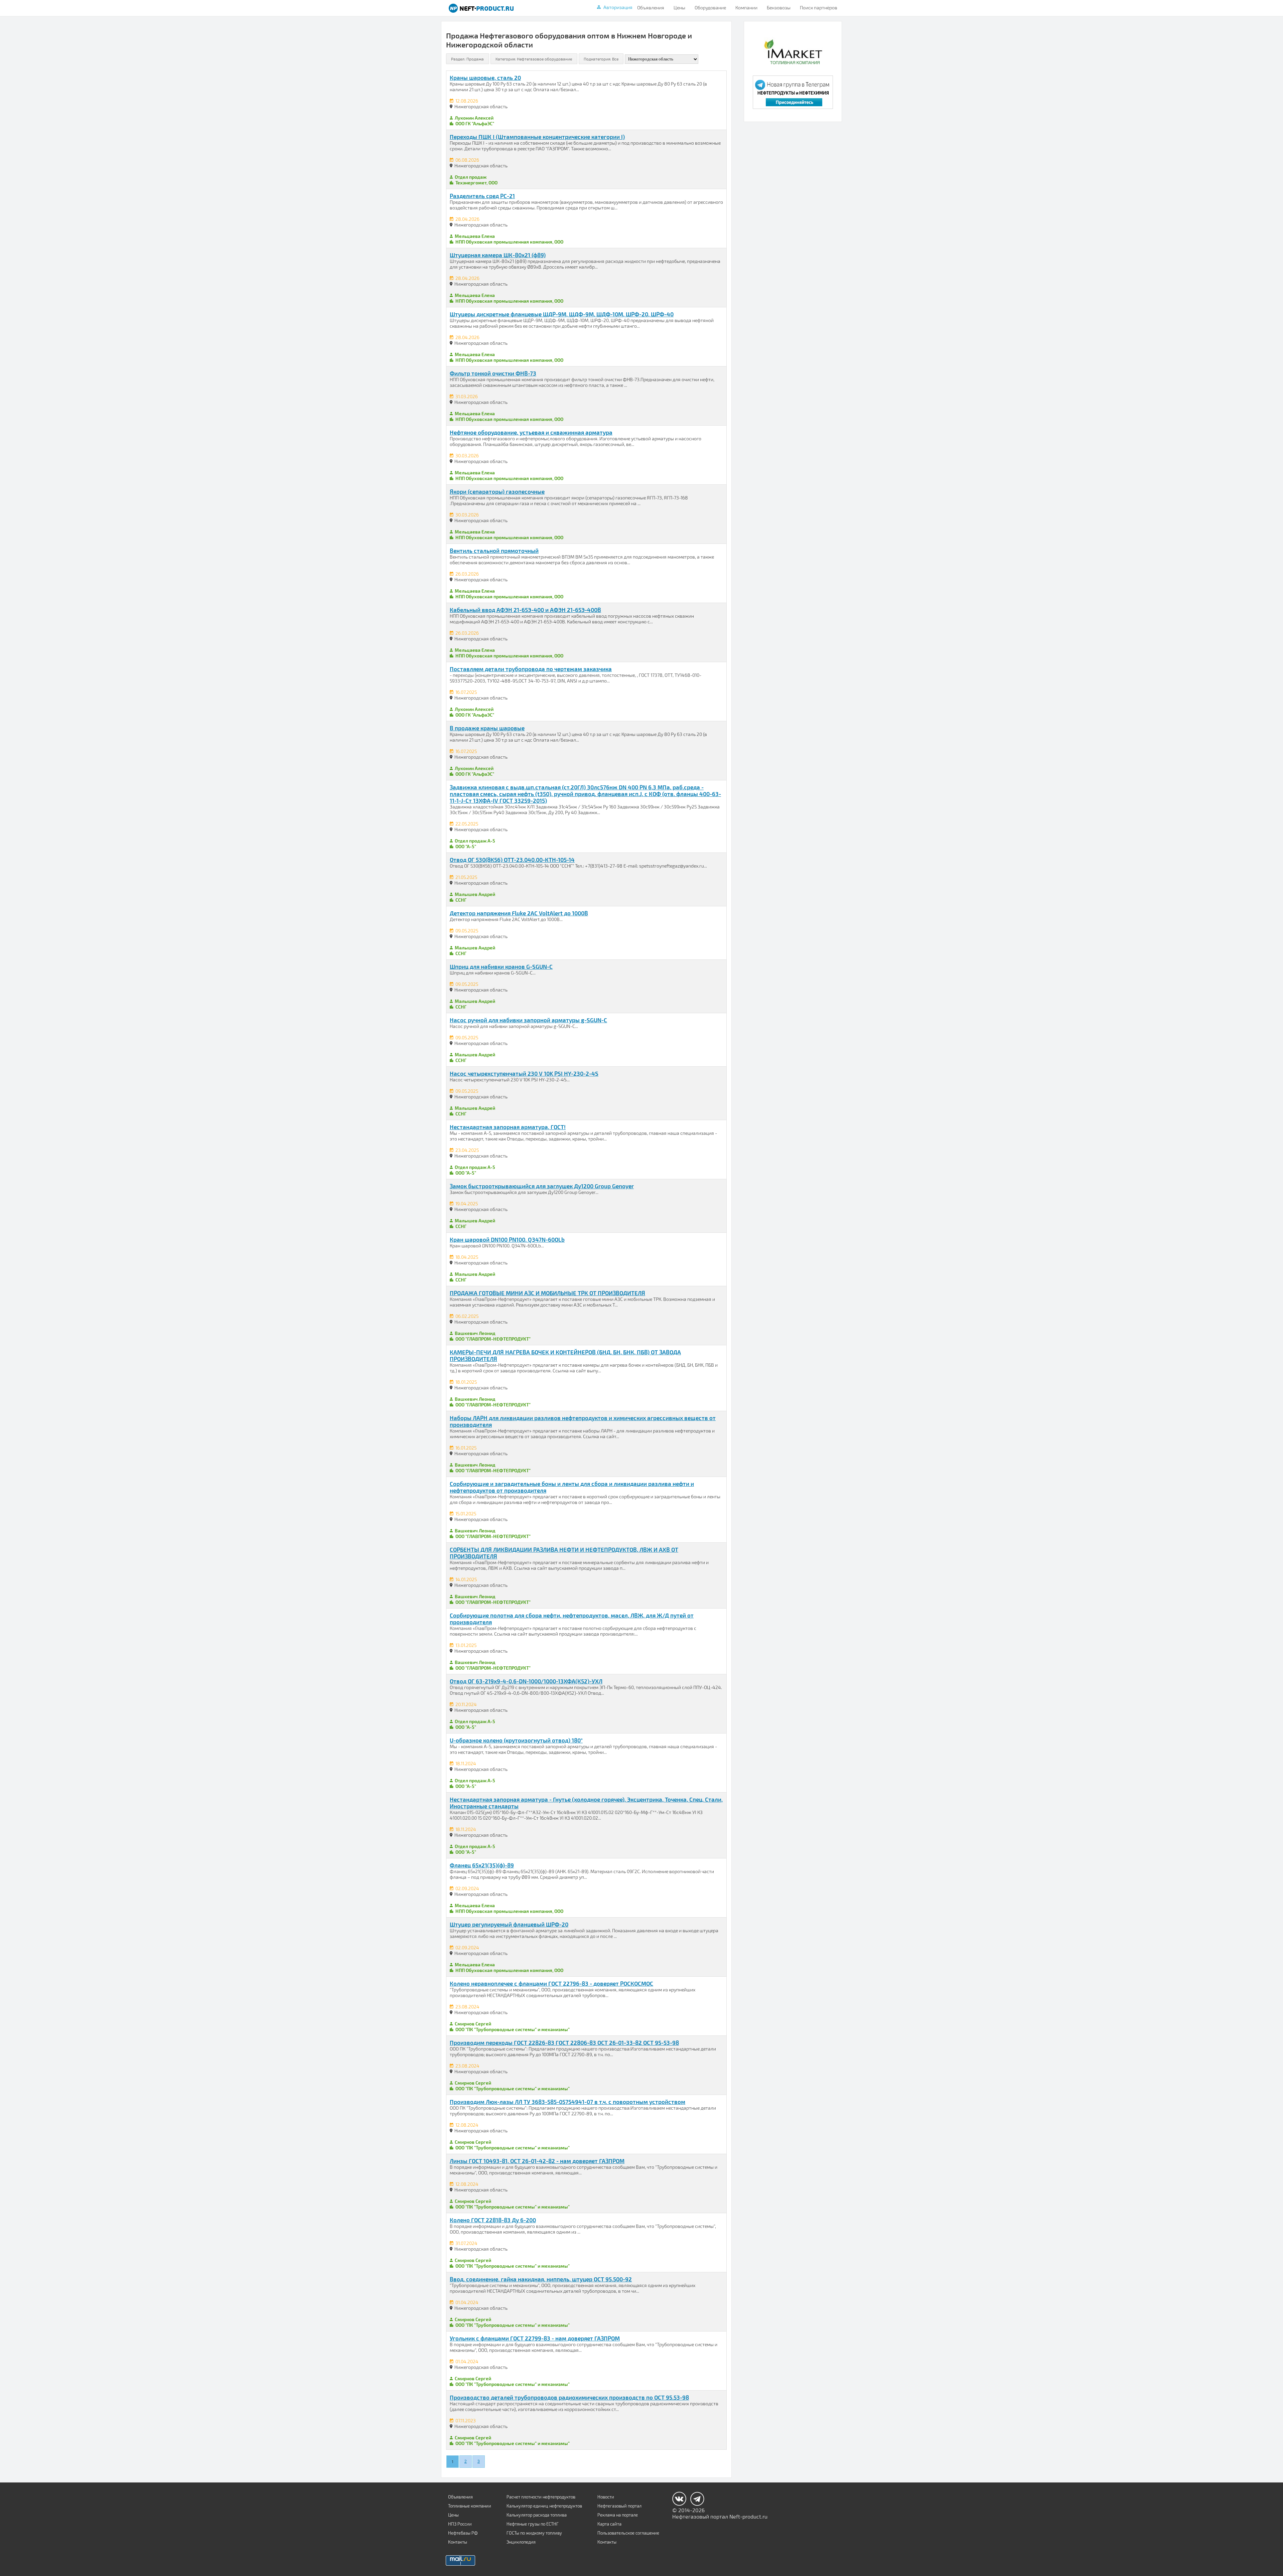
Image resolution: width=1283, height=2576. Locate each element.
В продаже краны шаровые (487, 728)
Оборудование (710, 8)
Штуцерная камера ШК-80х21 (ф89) (498, 255)
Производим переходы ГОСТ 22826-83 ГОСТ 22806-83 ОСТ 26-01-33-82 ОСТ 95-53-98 (564, 2042)
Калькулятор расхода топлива (537, 2515)
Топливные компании (470, 2506)
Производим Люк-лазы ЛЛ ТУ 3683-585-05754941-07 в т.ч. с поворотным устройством (567, 2102)
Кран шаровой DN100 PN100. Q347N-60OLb (507, 1239)
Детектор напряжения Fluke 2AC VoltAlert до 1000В (519, 913)
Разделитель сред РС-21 (482, 196)
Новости (606, 2497)
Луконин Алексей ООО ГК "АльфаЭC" (474, 121)
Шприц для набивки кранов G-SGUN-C (501, 966)
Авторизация (618, 7)
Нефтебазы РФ (463, 2533)
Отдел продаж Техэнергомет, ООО (475, 180)
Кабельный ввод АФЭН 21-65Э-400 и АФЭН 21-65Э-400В (525, 610)
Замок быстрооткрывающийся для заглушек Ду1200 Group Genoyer (542, 1186)
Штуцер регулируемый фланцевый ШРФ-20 (509, 1924)
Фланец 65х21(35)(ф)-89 (482, 1865)
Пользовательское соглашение (628, 2533)
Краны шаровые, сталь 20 (485, 78)
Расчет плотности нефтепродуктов (541, 2497)
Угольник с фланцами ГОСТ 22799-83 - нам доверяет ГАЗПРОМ (535, 2338)
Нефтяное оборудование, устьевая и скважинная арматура (531, 432)
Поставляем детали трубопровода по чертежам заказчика (531, 669)
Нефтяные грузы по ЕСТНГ (533, 2524)
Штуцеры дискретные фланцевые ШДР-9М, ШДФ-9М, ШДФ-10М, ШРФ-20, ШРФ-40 (562, 314)
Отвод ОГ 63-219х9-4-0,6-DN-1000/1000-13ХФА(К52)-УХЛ (526, 1681)
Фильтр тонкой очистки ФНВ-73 (493, 373)
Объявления (651, 8)
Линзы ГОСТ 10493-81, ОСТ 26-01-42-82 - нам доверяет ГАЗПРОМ (537, 2161)
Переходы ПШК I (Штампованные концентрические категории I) (537, 137)
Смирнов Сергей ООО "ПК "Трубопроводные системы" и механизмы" (512, 2026)
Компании (746, 8)
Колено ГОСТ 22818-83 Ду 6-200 (493, 2220)
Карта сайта (609, 2524)
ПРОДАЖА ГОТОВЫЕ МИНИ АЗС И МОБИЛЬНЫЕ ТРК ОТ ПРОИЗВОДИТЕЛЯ (547, 1293)
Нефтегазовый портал (619, 2506)
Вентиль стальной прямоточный (494, 551)
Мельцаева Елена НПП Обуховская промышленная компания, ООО (508, 239)
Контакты (458, 2542)
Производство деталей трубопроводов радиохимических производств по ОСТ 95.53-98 (569, 2397)
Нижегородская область (481, 106)
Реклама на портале (618, 2515)
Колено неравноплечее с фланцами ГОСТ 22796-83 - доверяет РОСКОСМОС (551, 1983)
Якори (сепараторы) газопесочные (497, 491)
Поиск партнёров (819, 8)
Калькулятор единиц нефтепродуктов (544, 2506)
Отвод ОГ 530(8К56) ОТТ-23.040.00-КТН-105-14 (512, 860)
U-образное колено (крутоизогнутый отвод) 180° (516, 1740)
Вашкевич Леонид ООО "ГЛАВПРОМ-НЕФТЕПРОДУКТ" (492, 1336)
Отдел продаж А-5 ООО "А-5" (474, 844)
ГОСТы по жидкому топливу (534, 2533)
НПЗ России (460, 2524)
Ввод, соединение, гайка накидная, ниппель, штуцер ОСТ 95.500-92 (541, 2279)
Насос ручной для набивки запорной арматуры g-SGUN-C (528, 1020)
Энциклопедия (521, 2542)
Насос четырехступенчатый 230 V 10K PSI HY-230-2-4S (524, 1073)
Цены (679, 8)
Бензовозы (779, 8)
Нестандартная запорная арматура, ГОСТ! (508, 1127)
